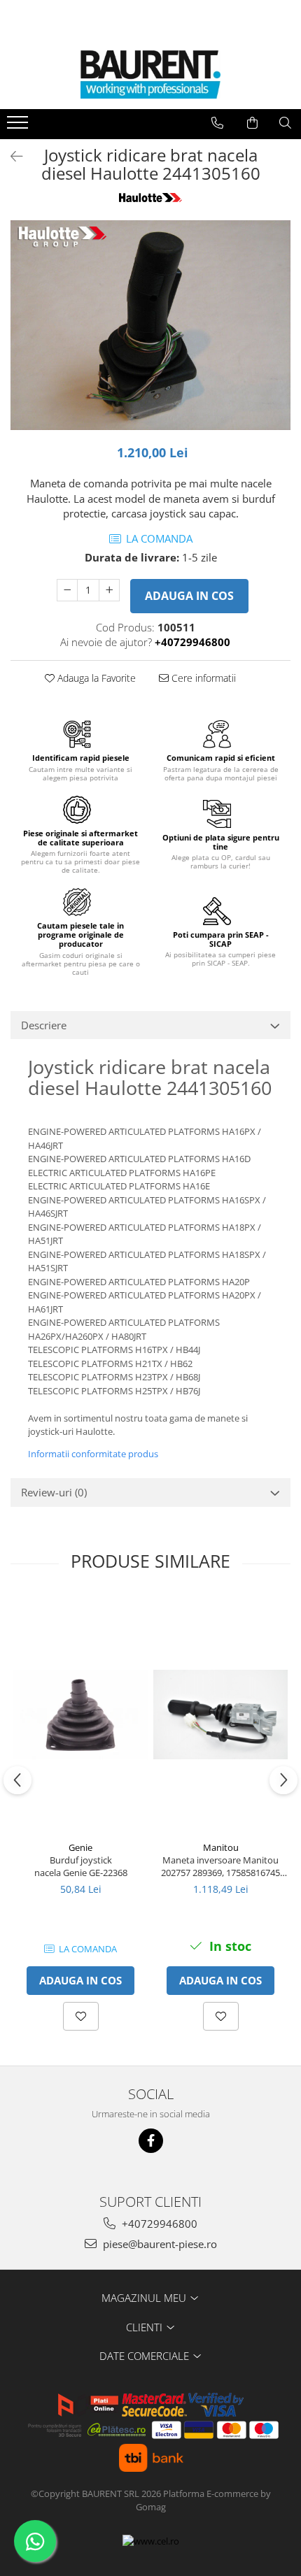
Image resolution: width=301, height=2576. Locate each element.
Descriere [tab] (44, 1025)
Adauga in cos (189, 596)
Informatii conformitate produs (93, 1454)
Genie (80, 1847)
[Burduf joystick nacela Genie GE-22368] (80, 1715)
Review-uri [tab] (54, 1492)
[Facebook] (151, 2141)
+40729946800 (158, 2224)
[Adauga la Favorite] (81, 2016)
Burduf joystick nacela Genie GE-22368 (81, 1866)
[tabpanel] (150, 325)
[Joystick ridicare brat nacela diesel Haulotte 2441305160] (150, 325)
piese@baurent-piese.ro (159, 2244)
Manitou (221, 1847)
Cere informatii (202, 678)
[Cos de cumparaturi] (252, 123)
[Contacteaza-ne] (217, 123)
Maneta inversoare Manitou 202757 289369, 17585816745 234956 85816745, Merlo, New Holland (221, 1866)
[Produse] (19, 127)
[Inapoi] (10, 156)
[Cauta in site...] (285, 123)
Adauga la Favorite (95, 678)
